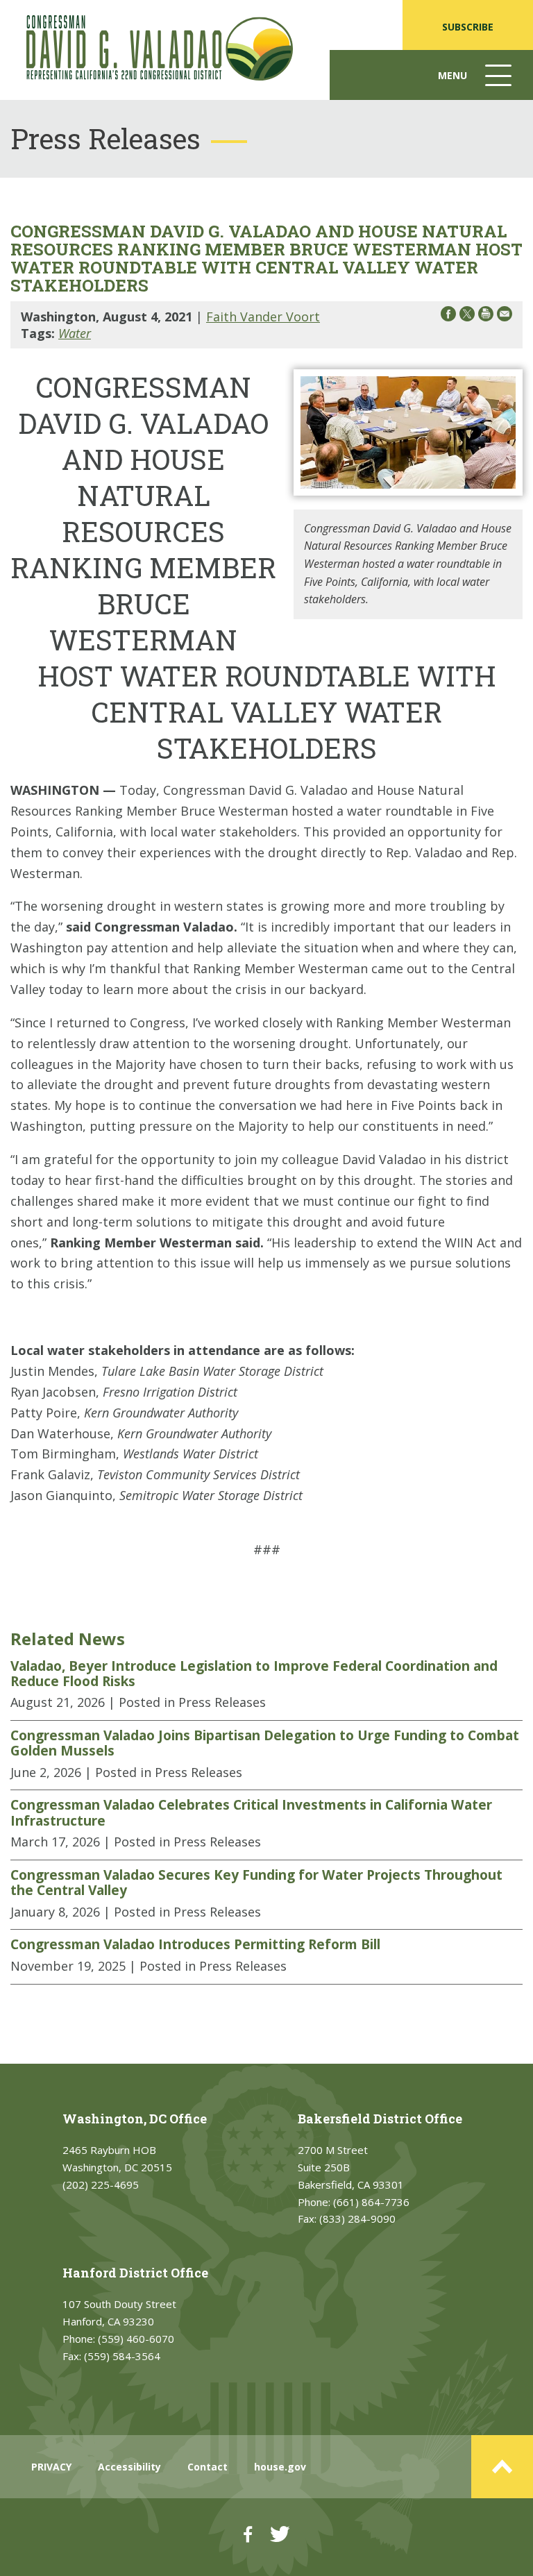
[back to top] (502, 2467)
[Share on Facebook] (448, 316)
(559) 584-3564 (122, 2356)
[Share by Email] (505, 316)
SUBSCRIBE (468, 27)
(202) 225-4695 (101, 2184)
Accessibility (129, 2467)
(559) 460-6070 (136, 2339)
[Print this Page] (486, 316)
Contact (208, 2467)
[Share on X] (467, 316)
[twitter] (280, 2534)
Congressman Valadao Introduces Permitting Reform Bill (195, 1944)
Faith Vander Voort (263, 317)
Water (75, 333)
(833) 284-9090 (357, 2219)
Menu (476, 84)
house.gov (280, 2467)
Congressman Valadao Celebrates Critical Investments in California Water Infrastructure (251, 1813)
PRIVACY (51, 2467)
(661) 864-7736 (371, 2202)
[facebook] (248, 2534)
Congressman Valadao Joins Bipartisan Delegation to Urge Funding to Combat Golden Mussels (265, 1743)
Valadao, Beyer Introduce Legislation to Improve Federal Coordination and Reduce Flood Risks (254, 1674)
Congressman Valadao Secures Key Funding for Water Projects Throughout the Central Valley (256, 1883)
